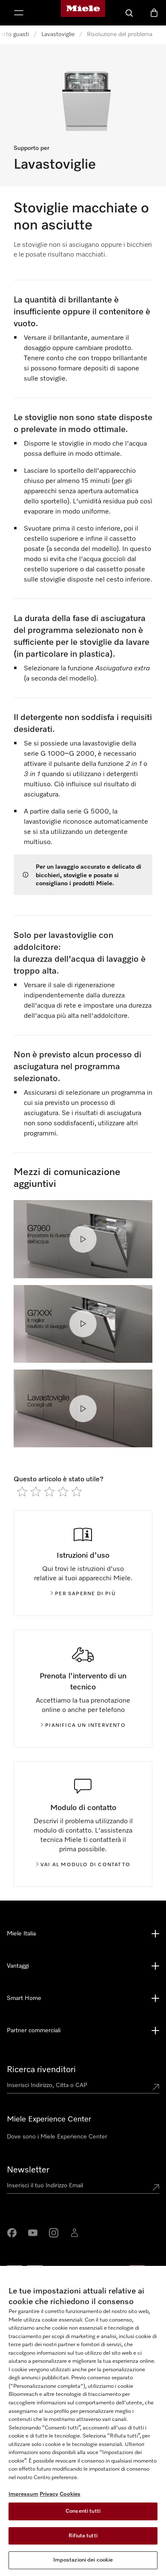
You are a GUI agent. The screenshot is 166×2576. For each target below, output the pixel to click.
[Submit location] (156, 2087)
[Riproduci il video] (83, 1239)
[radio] (22, 1491)
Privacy (49, 2494)
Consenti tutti (83, 2511)
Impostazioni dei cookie (83, 2560)
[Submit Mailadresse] (156, 2187)
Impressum (23, 2494)
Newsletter (28, 2170)
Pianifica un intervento (85, 1726)
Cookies (70, 2494)
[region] (83, 2421)
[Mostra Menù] (19, 13)
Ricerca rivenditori (41, 2070)
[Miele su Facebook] (12, 2233)
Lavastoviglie (58, 34)
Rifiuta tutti (83, 2536)
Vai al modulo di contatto (85, 1865)
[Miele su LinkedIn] (74, 2233)
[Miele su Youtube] (33, 2233)
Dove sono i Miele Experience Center (57, 2137)
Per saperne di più (85, 1594)
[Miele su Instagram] (54, 2233)
